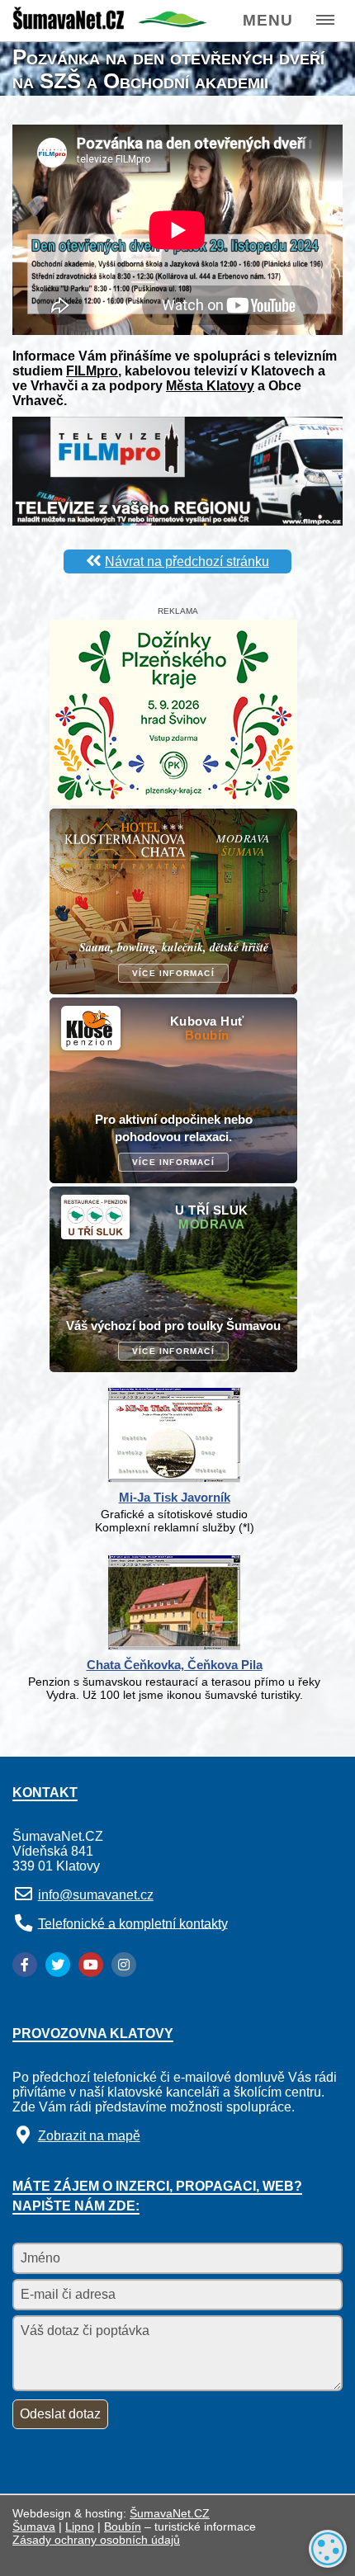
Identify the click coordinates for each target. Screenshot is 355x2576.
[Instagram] (124, 1965)
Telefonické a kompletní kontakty (133, 1923)
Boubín (123, 2526)
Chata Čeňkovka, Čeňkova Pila (175, 1665)
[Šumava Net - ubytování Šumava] (110, 25)
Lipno (80, 2526)
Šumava (34, 2526)
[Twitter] (58, 1965)
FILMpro (92, 371)
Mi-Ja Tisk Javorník (175, 1497)
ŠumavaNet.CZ (170, 2513)
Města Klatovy (210, 386)
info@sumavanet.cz (96, 1895)
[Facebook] (25, 1965)
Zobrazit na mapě (89, 2136)
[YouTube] (91, 1965)
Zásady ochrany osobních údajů (96, 2540)
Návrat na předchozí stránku (187, 561)
